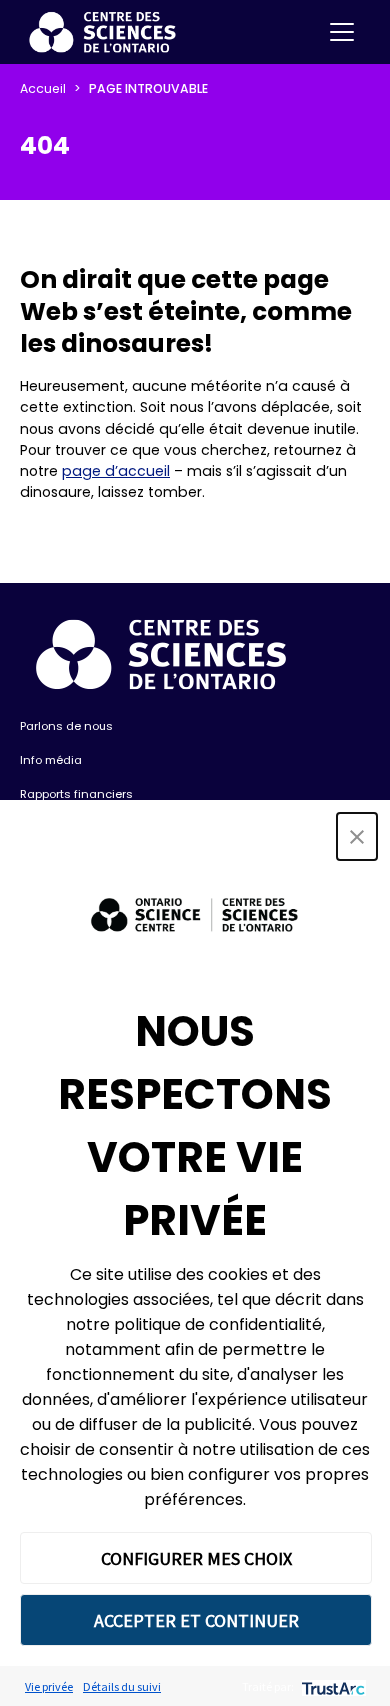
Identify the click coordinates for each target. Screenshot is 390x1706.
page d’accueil (116, 471)
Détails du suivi (122, 1686)
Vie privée (49, 1686)
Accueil (43, 88)
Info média (51, 760)
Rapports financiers (76, 794)
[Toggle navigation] (342, 32)
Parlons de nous (66, 726)
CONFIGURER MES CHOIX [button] (196, 1558)
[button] (357, 836)
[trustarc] (331, 1686)
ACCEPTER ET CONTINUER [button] (196, 1620)
